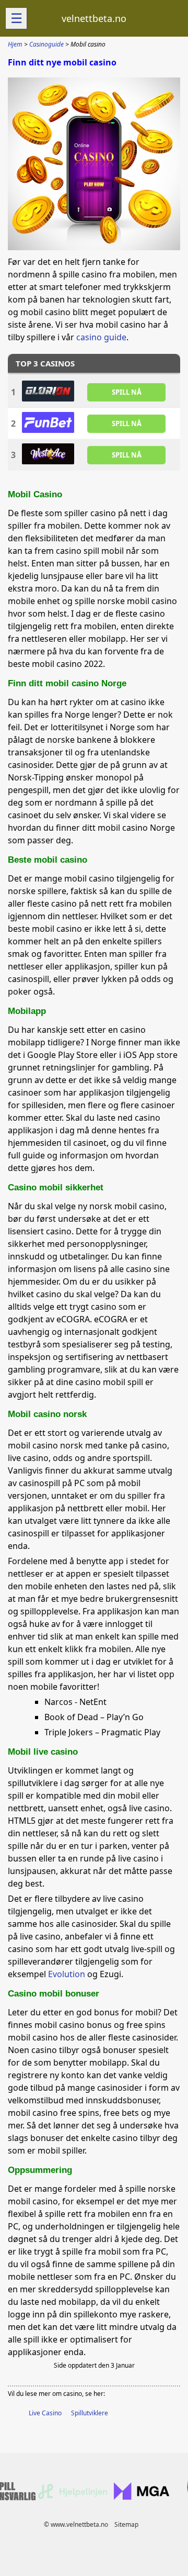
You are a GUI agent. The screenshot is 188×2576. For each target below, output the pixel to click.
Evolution (67, 1974)
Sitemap (126, 2524)
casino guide (101, 337)
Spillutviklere (90, 2413)
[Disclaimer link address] (73, 2497)
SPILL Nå (127, 392)
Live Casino (45, 2413)
